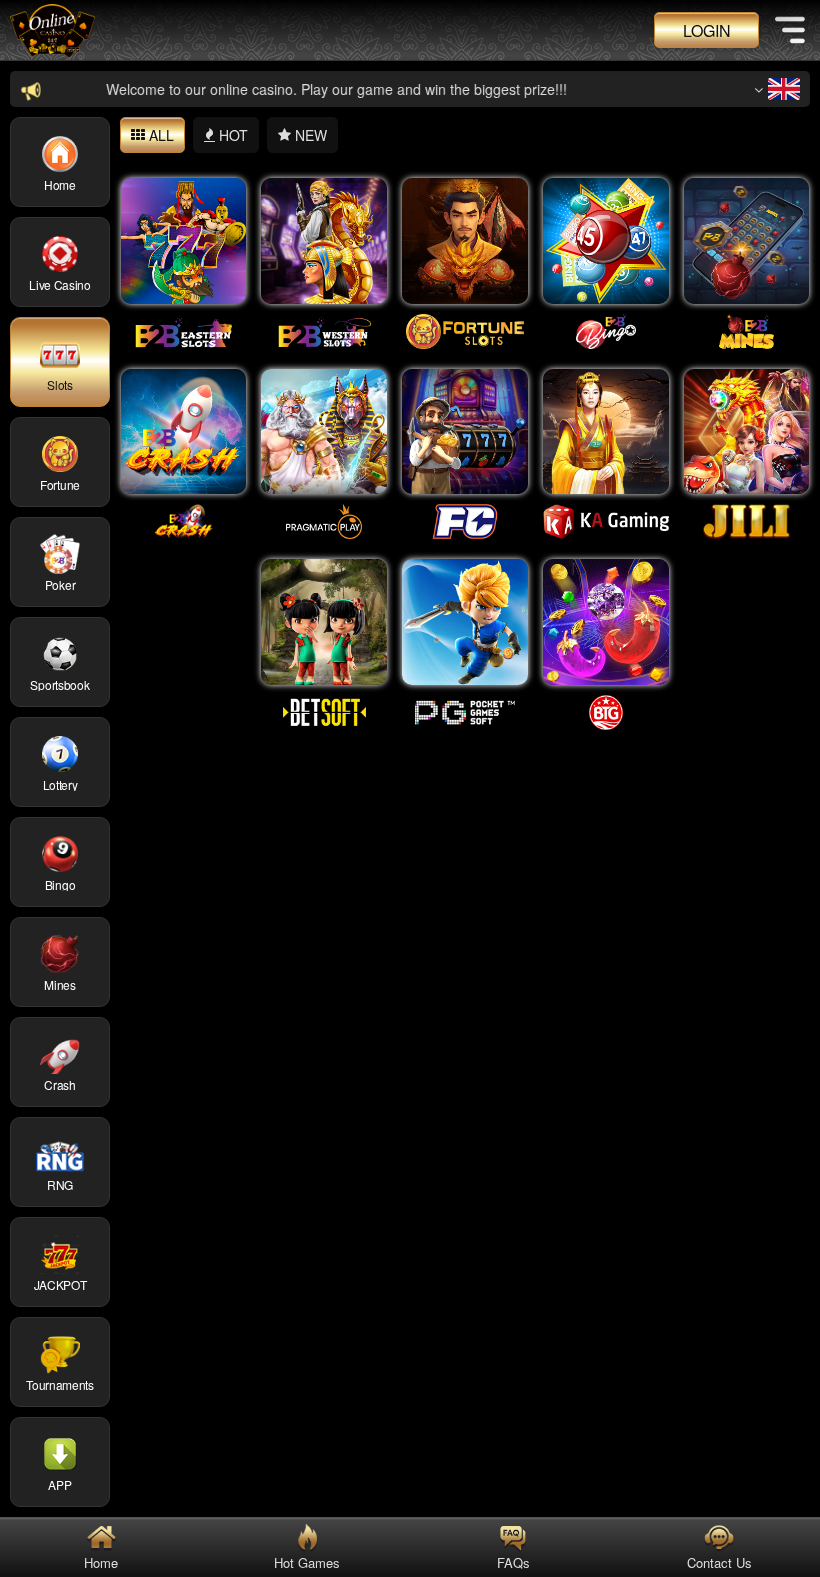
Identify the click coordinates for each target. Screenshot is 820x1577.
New (309, 135)
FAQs (503, 1562)
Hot (231, 135)
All (159, 135)
